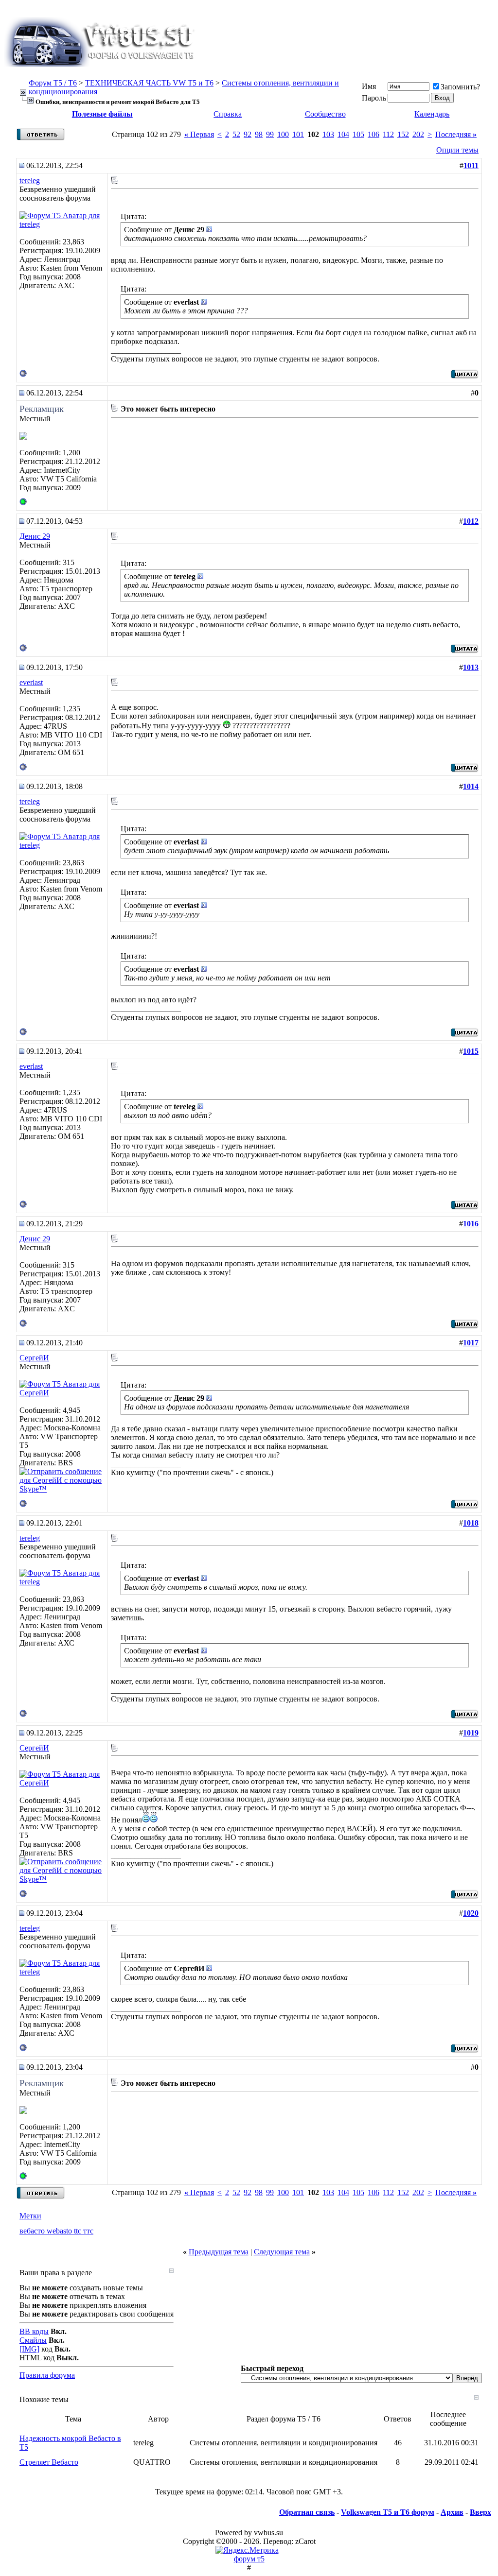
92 (248, 134)
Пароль (374, 98)
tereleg (30, 180)
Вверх (480, 2512)
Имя (369, 86)
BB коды (34, 2331)
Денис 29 (35, 536)
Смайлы (33, 2340)
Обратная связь (307, 2512)
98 (259, 134)
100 (283, 134)
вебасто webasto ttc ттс (56, 2231)
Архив (452, 2512)
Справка (228, 114)
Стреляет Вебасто (49, 2462)
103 (328, 134)
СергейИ (34, 1358)
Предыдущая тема (219, 2252)
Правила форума (47, 2375)
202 (418, 134)
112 (388, 134)
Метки (30, 2216)
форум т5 (249, 2559)
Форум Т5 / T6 (53, 83)
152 (403, 134)
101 (298, 134)
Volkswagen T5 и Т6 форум (388, 2512)
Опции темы (457, 150)
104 (343, 134)
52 (236, 134)
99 (270, 134)
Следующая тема (282, 2252)
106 (373, 134)
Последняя (456, 134)
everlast (31, 682)
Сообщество (325, 114)
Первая (199, 134)
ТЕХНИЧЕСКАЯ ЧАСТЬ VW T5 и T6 (149, 83)
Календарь (432, 114)
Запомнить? (460, 87)
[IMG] (29, 2349)
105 (358, 134)
